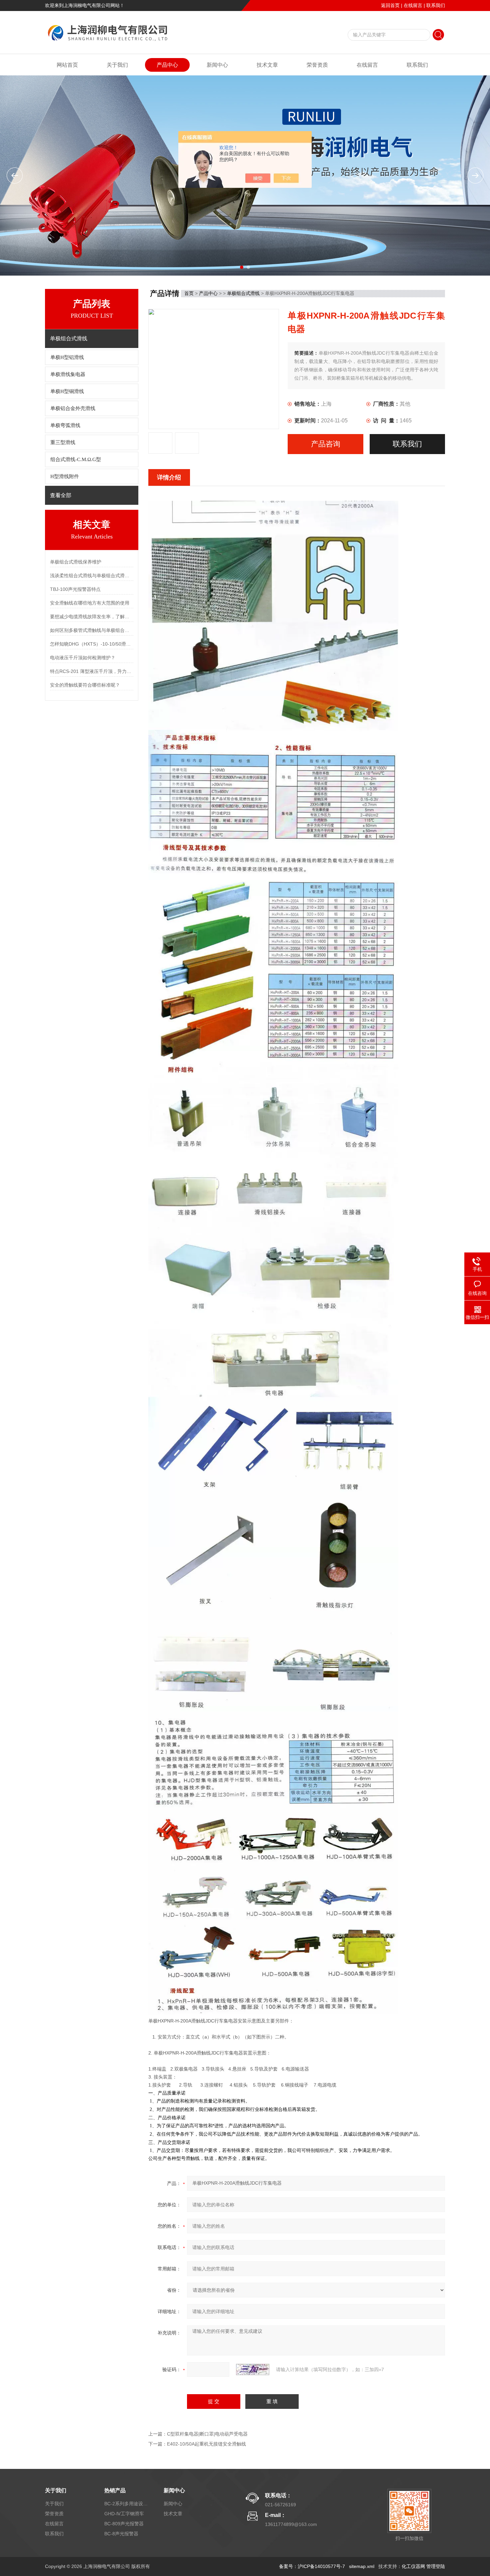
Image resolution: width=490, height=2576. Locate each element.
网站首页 (67, 65)
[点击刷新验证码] (253, 2369)
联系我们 (436, 5)
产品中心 (167, 65)
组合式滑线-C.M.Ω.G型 (76, 459)
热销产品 (115, 2490)
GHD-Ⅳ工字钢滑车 (124, 2514)
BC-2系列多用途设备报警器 (126, 2504)
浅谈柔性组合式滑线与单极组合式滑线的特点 (92, 576)
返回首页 (390, 5)
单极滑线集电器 (68, 374)
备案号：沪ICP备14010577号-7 (312, 2566)
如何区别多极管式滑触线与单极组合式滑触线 (92, 630)
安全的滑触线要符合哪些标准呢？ (85, 685)
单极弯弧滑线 (65, 425)
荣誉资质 (317, 65)
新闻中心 (217, 65)
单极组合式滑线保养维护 (76, 562)
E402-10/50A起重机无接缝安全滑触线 (206, 2444)
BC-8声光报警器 (121, 2534)
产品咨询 (326, 444)
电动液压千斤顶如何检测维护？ (83, 658)
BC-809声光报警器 (124, 2524)
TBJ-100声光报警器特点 (75, 589)
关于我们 (117, 65)
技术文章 (267, 65)
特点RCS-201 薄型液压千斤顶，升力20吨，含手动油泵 (92, 671)
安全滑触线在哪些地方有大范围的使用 (90, 603)
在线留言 (413, 5)
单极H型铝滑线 (67, 357)
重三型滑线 (63, 442)
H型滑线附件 (65, 476)
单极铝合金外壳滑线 (73, 408)
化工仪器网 (413, 2566)
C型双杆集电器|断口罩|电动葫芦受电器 (207, 2434)
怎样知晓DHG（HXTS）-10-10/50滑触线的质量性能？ (92, 644)
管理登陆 (436, 2566)
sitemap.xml (362, 2566)
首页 (189, 293)
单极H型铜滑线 (67, 391)
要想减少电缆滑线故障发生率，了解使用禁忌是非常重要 (92, 617)
